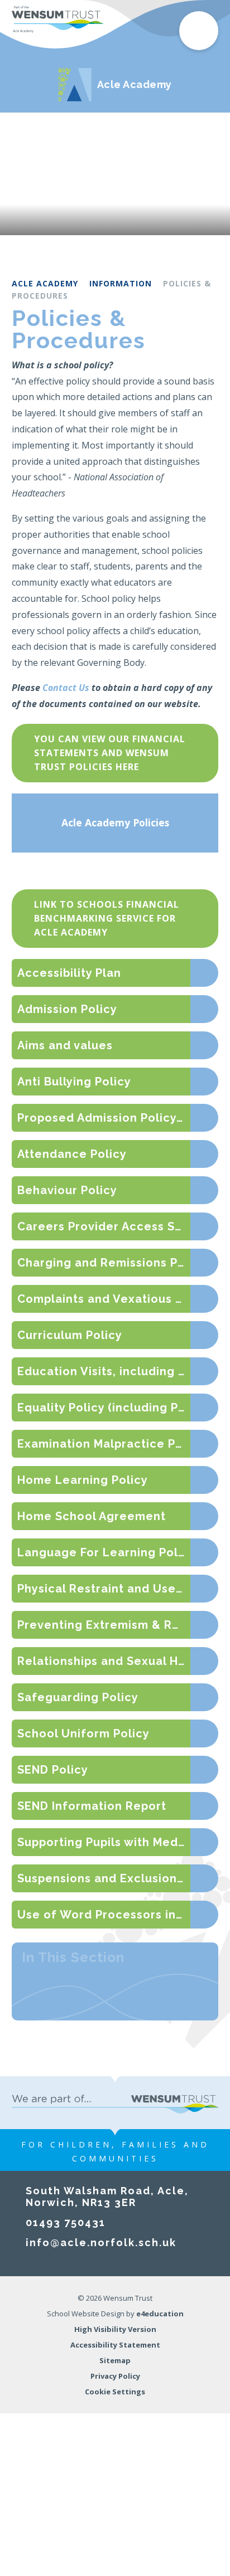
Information (121, 283)
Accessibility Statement (115, 2345)
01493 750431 (66, 2222)
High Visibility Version (115, 2329)
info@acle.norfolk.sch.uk (101, 2243)
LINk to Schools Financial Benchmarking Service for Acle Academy (107, 918)
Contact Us (66, 688)
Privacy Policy (115, 2376)
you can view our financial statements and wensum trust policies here (110, 753)
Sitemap (115, 2360)
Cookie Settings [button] (115, 2392)
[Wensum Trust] (58, 20)
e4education (160, 2314)
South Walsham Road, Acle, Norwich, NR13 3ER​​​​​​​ (107, 2197)
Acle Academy (45, 283)
